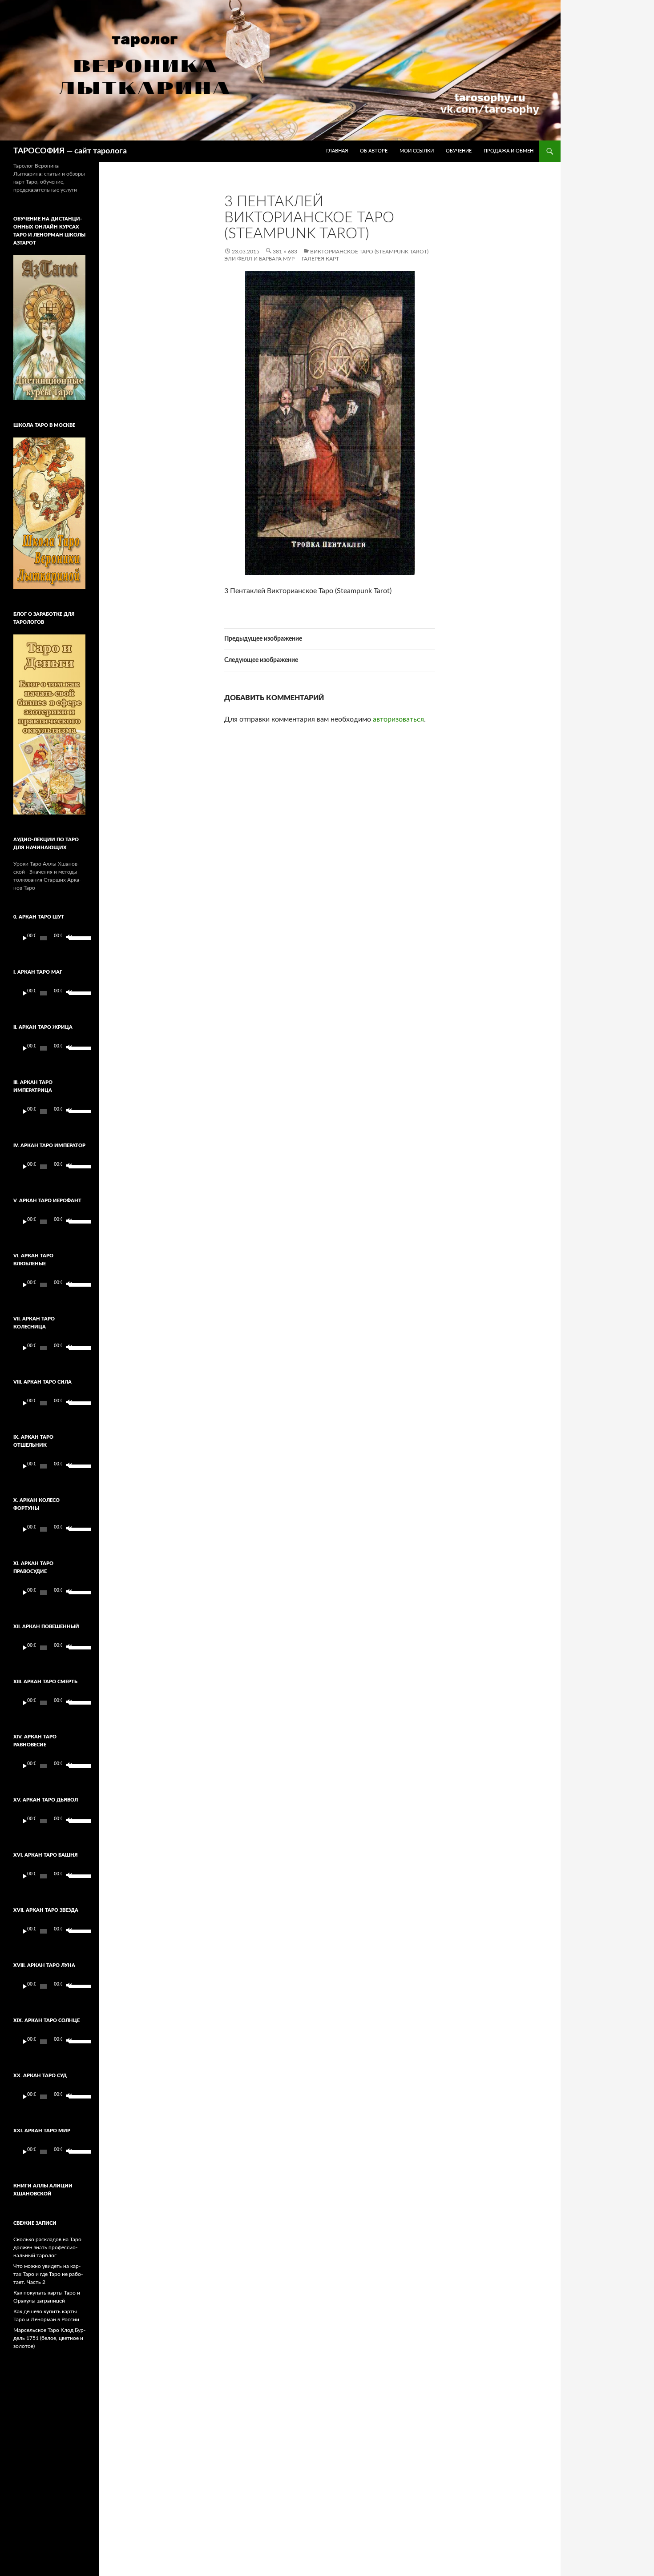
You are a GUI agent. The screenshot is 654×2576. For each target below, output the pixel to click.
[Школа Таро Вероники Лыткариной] (49, 514)
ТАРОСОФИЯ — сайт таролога (70, 151)
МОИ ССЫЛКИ (417, 151)
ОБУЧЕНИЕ (459, 151)
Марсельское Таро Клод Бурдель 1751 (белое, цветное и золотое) (49, 2338)
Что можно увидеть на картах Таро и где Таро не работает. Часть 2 (48, 2274)
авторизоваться (398, 719)
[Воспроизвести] (25, 938)
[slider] (75, 937)
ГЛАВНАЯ (337, 151)
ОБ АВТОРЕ (374, 151)
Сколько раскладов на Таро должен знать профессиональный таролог (47, 2247)
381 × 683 (285, 252)
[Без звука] (68, 938)
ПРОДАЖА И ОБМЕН (509, 151)
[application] (49, 938)
